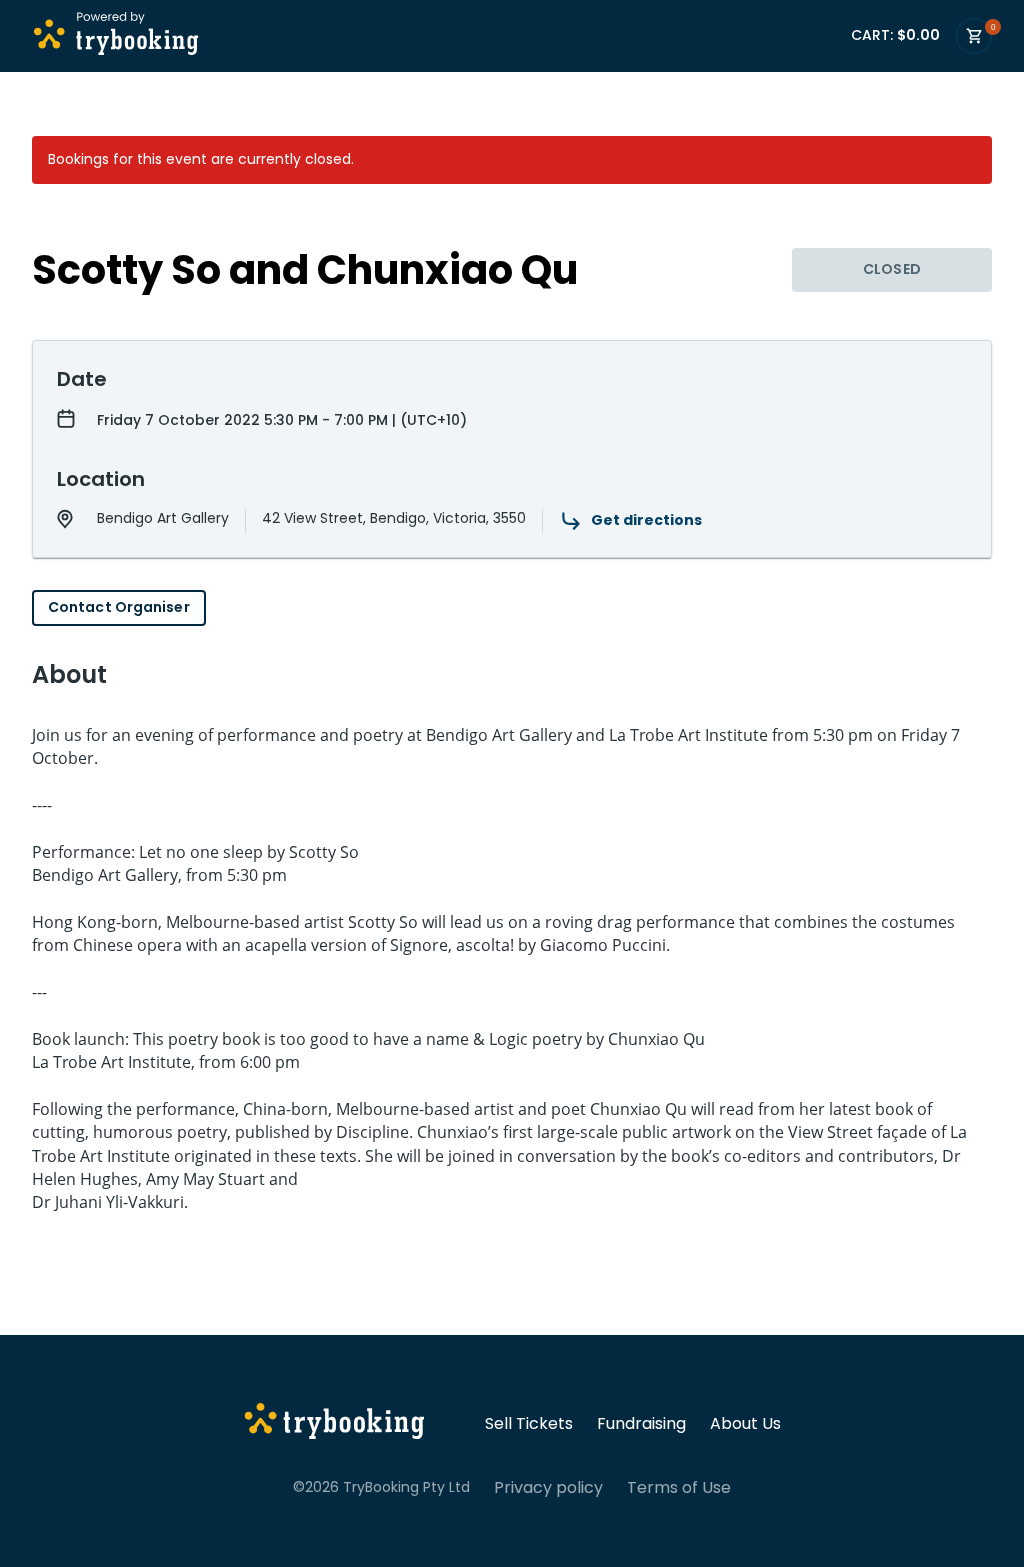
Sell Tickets (529, 1424)
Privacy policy (548, 1488)
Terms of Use (679, 1488)
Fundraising (641, 1424)
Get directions (646, 520)
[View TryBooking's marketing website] (334, 1424)
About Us (745, 1424)
